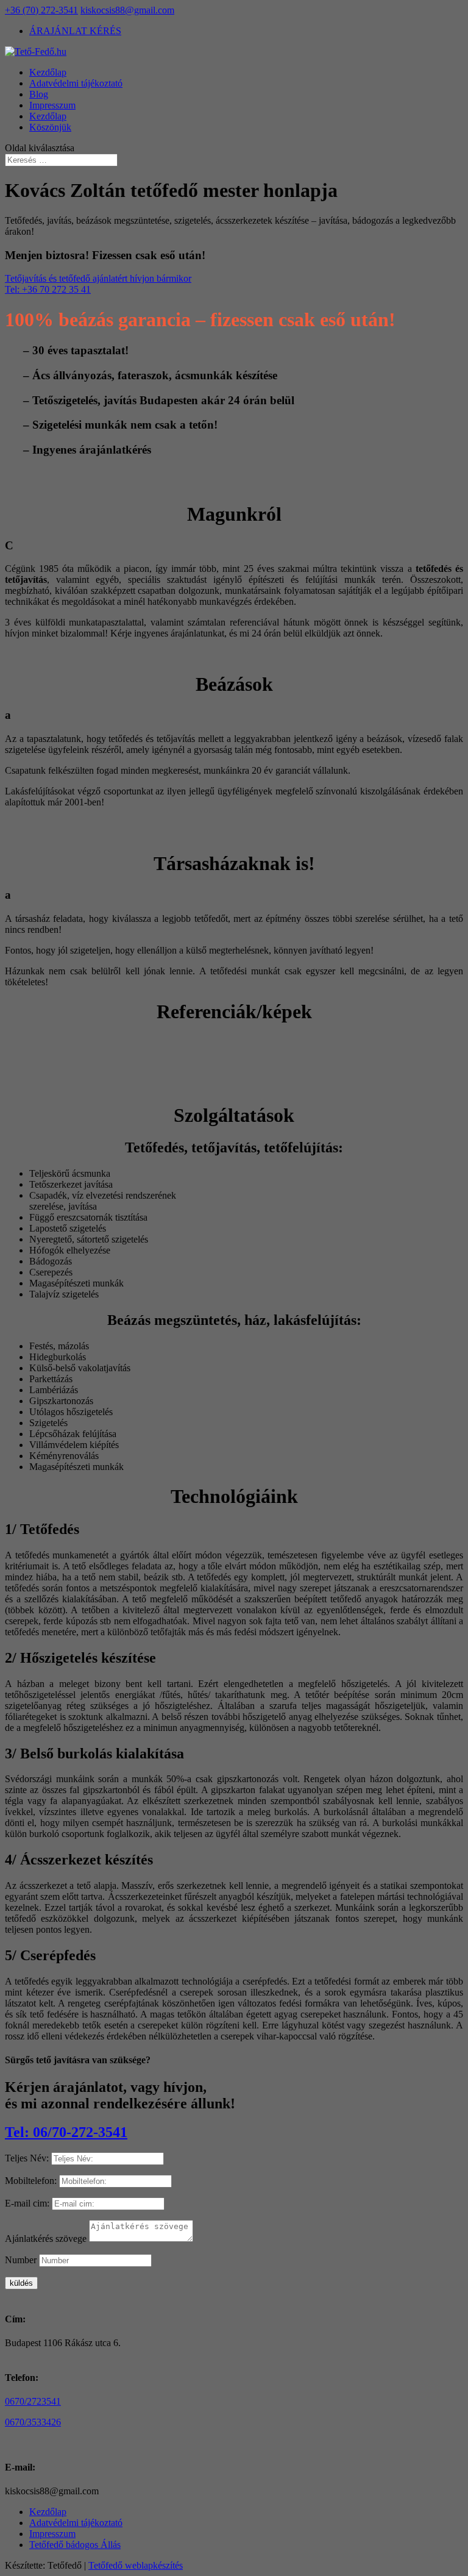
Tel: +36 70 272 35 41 (48, 289)
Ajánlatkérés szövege (46, 2239)
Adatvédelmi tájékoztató (76, 83)
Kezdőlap (48, 72)
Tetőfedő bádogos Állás (75, 2545)
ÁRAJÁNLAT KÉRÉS (75, 31)
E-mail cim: (27, 2203)
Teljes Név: (27, 2158)
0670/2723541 (33, 2401)
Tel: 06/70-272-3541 (66, 2132)
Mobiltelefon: (31, 2181)
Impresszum (52, 105)
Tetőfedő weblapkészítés (136, 2565)
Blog (39, 94)
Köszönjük (50, 127)
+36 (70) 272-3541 (41, 10)
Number (21, 2260)
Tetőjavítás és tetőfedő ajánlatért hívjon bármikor (98, 278)
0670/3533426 (33, 2422)
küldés (21, 2283)
